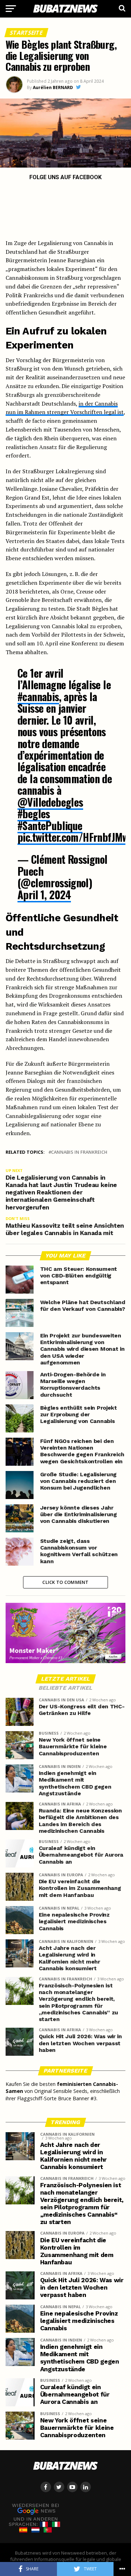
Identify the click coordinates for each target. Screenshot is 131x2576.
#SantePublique (50, 825)
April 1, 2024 (44, 894)
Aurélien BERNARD (53, 87)
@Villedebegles (50, 802)
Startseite (26, 33)
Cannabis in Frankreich (79, 1152)
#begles (34, 814)
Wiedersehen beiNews (36, 2508)
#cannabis (38, 696)
